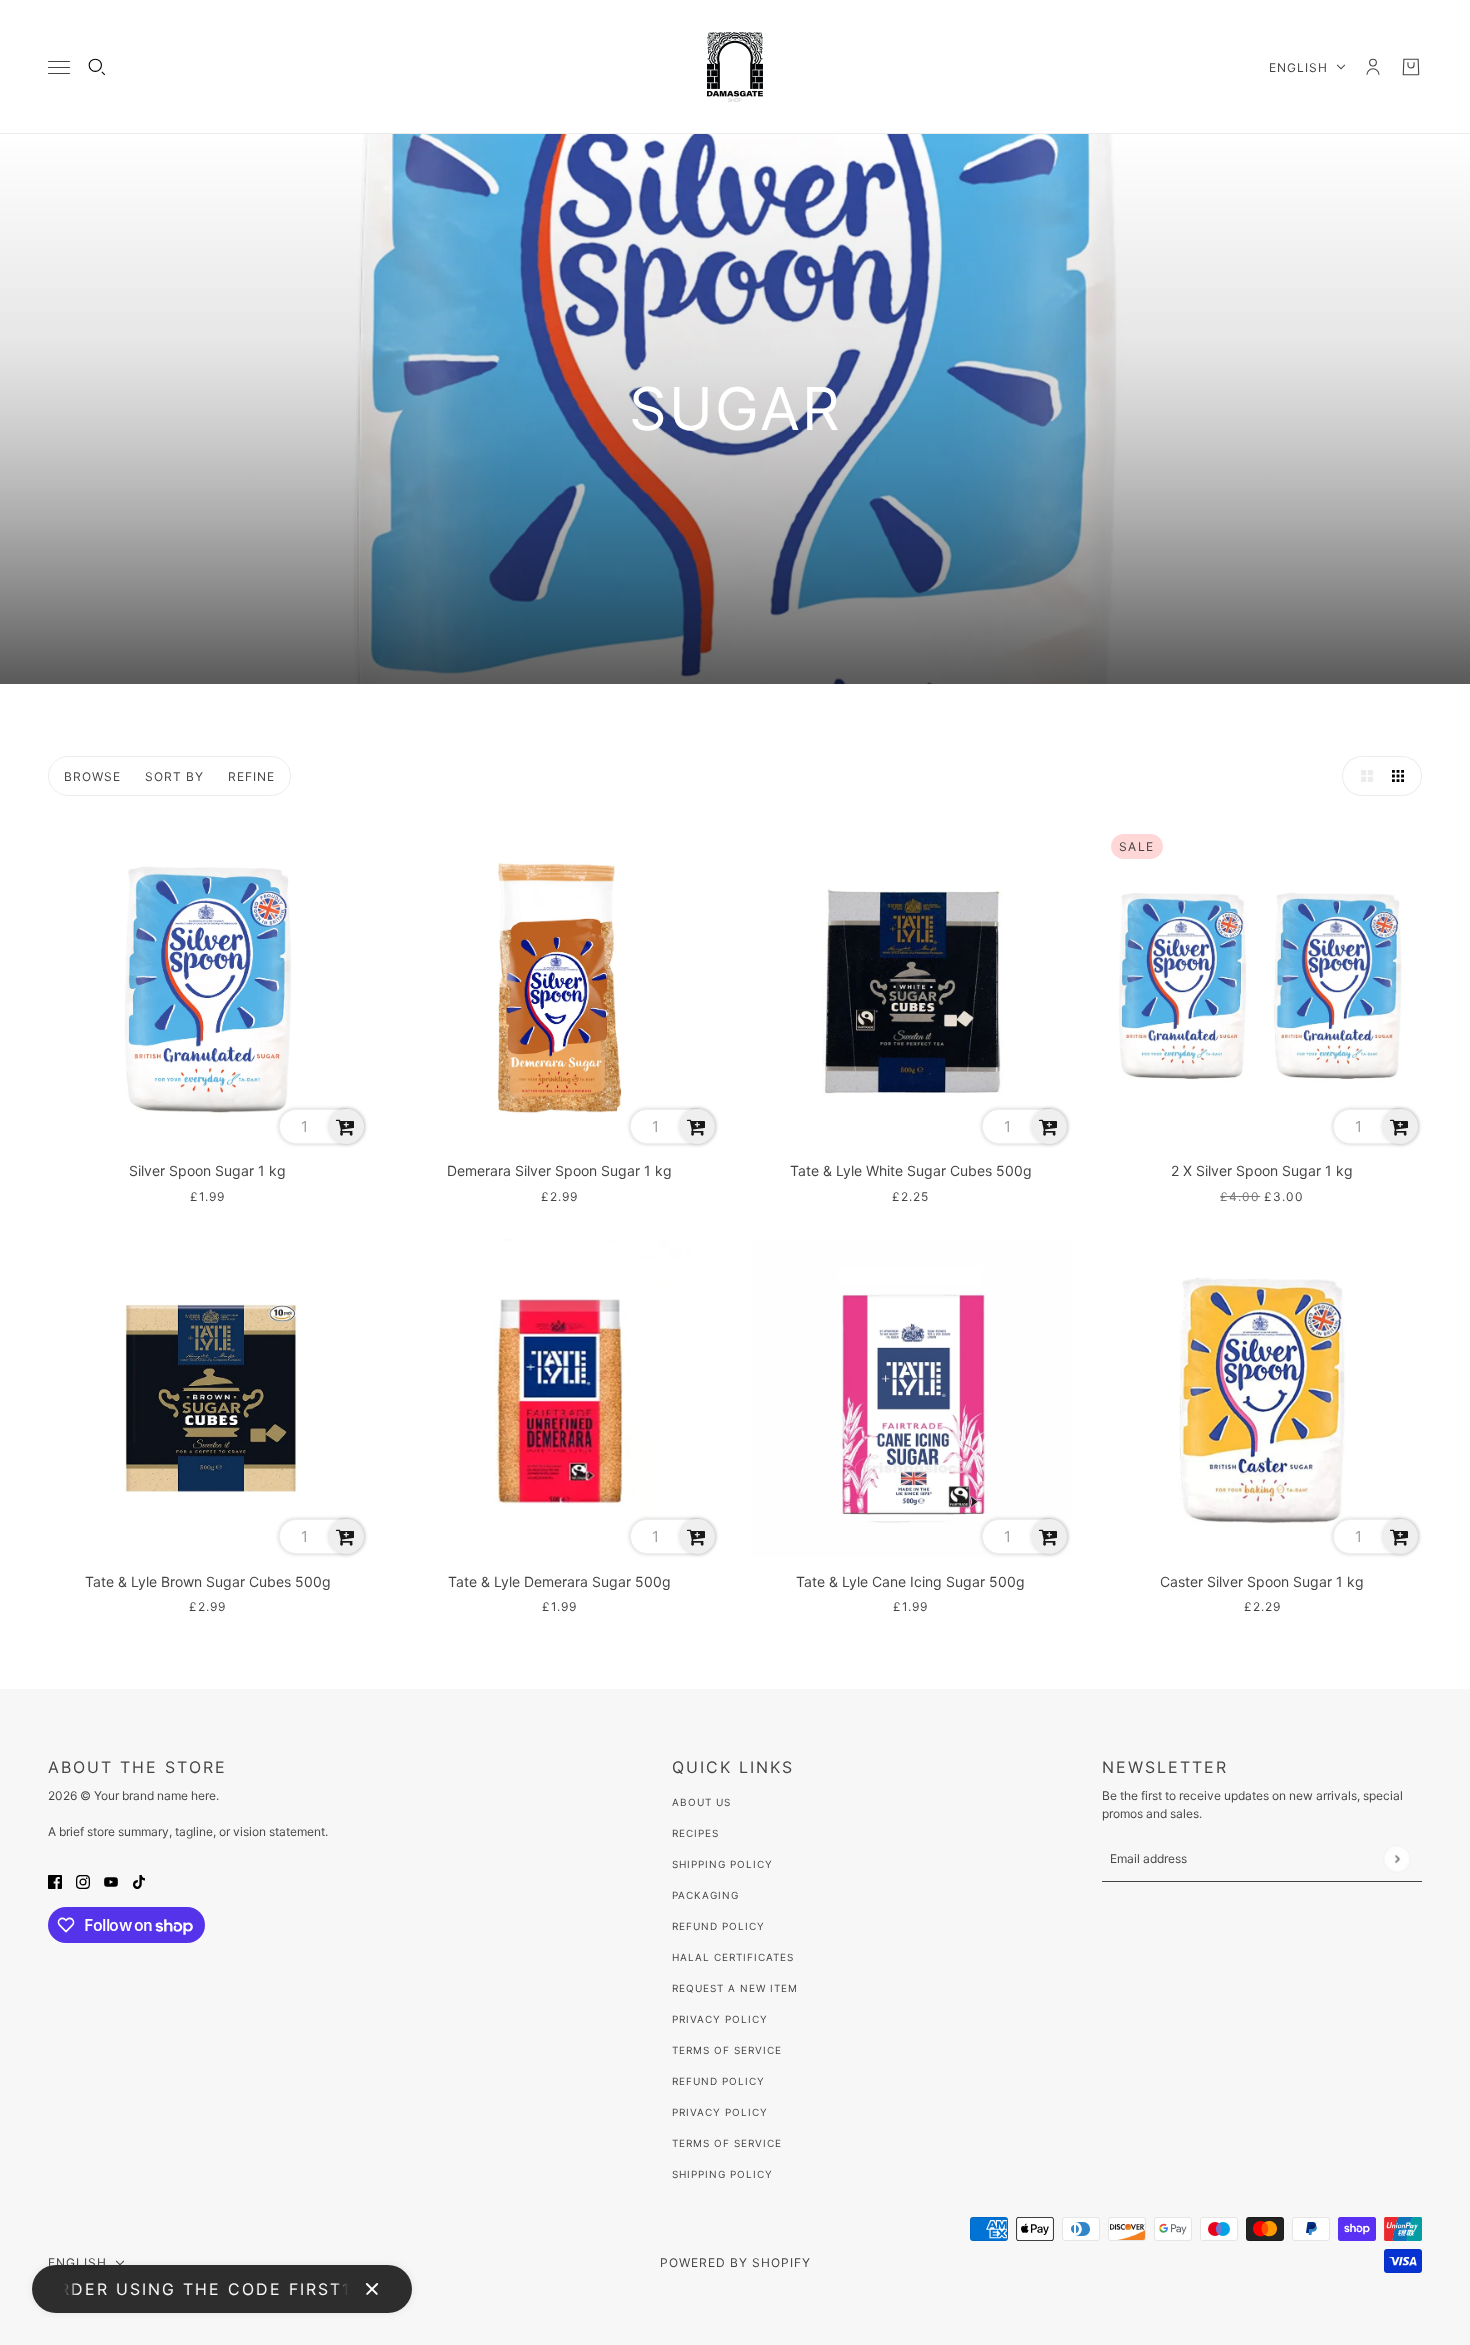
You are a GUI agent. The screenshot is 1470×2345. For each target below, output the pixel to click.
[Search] (97, 67)
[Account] (1373, 67)
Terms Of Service (727, 2050)
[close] (372, 2289)
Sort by (174, 776)
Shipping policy (722, 2174)
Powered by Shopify (735, 2262)
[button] (1362, 776)
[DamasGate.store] (735, 67)
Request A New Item (735, 1988)
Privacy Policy (720, 2019)
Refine (251, 776)
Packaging (705, 1895)
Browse (92, 776)
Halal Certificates (733, 1957)
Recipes (695, 1833)
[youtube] (111, 1880)
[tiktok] (139, 1880)
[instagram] (83, 1880)
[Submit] (1396, 1858)
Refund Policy (718, 1926)
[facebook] (55, 1880)
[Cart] (1411, 67)
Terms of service (727, 2143)
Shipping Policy (722, 1864)
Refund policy (718, 2081)
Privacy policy (720, 2112)
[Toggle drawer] (59, 67)
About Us (701, 1802)
